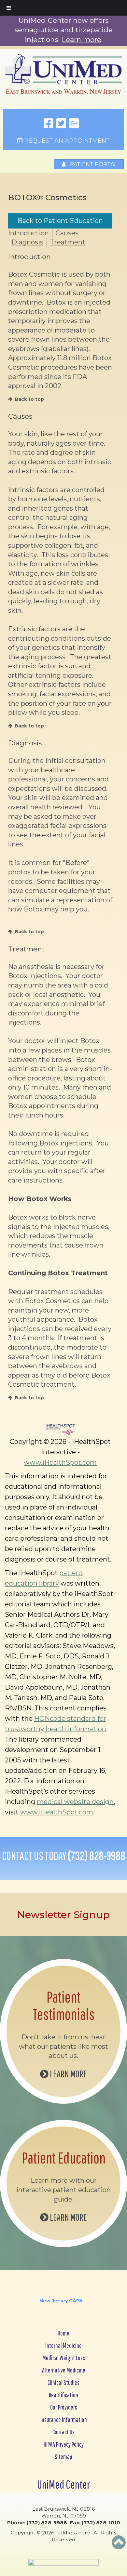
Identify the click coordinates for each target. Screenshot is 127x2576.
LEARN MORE (68, 2074)
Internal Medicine (63, 2345)
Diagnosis (27, 242)
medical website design (75, 1802)
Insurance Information (64, 2419)
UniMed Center (63, 2484)
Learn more (82, 39)
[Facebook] (49, 124)
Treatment (68, 242)
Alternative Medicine (64, 2370)
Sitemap (63, 2457)
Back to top (29, 399)
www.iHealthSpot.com (60, 1462)
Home (63, 2333)
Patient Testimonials (64, 2005)
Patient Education (64, 2158)
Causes (67, 233)
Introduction (28, 233)
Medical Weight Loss (64, 2358)
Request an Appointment (66, 141)
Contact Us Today (64, 1856)
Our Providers (64, 2407)
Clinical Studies (63, 2382)
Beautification (63, 2395)
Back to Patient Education (60, 221)
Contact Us (63, 2432)
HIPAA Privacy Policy (64, 2444)
